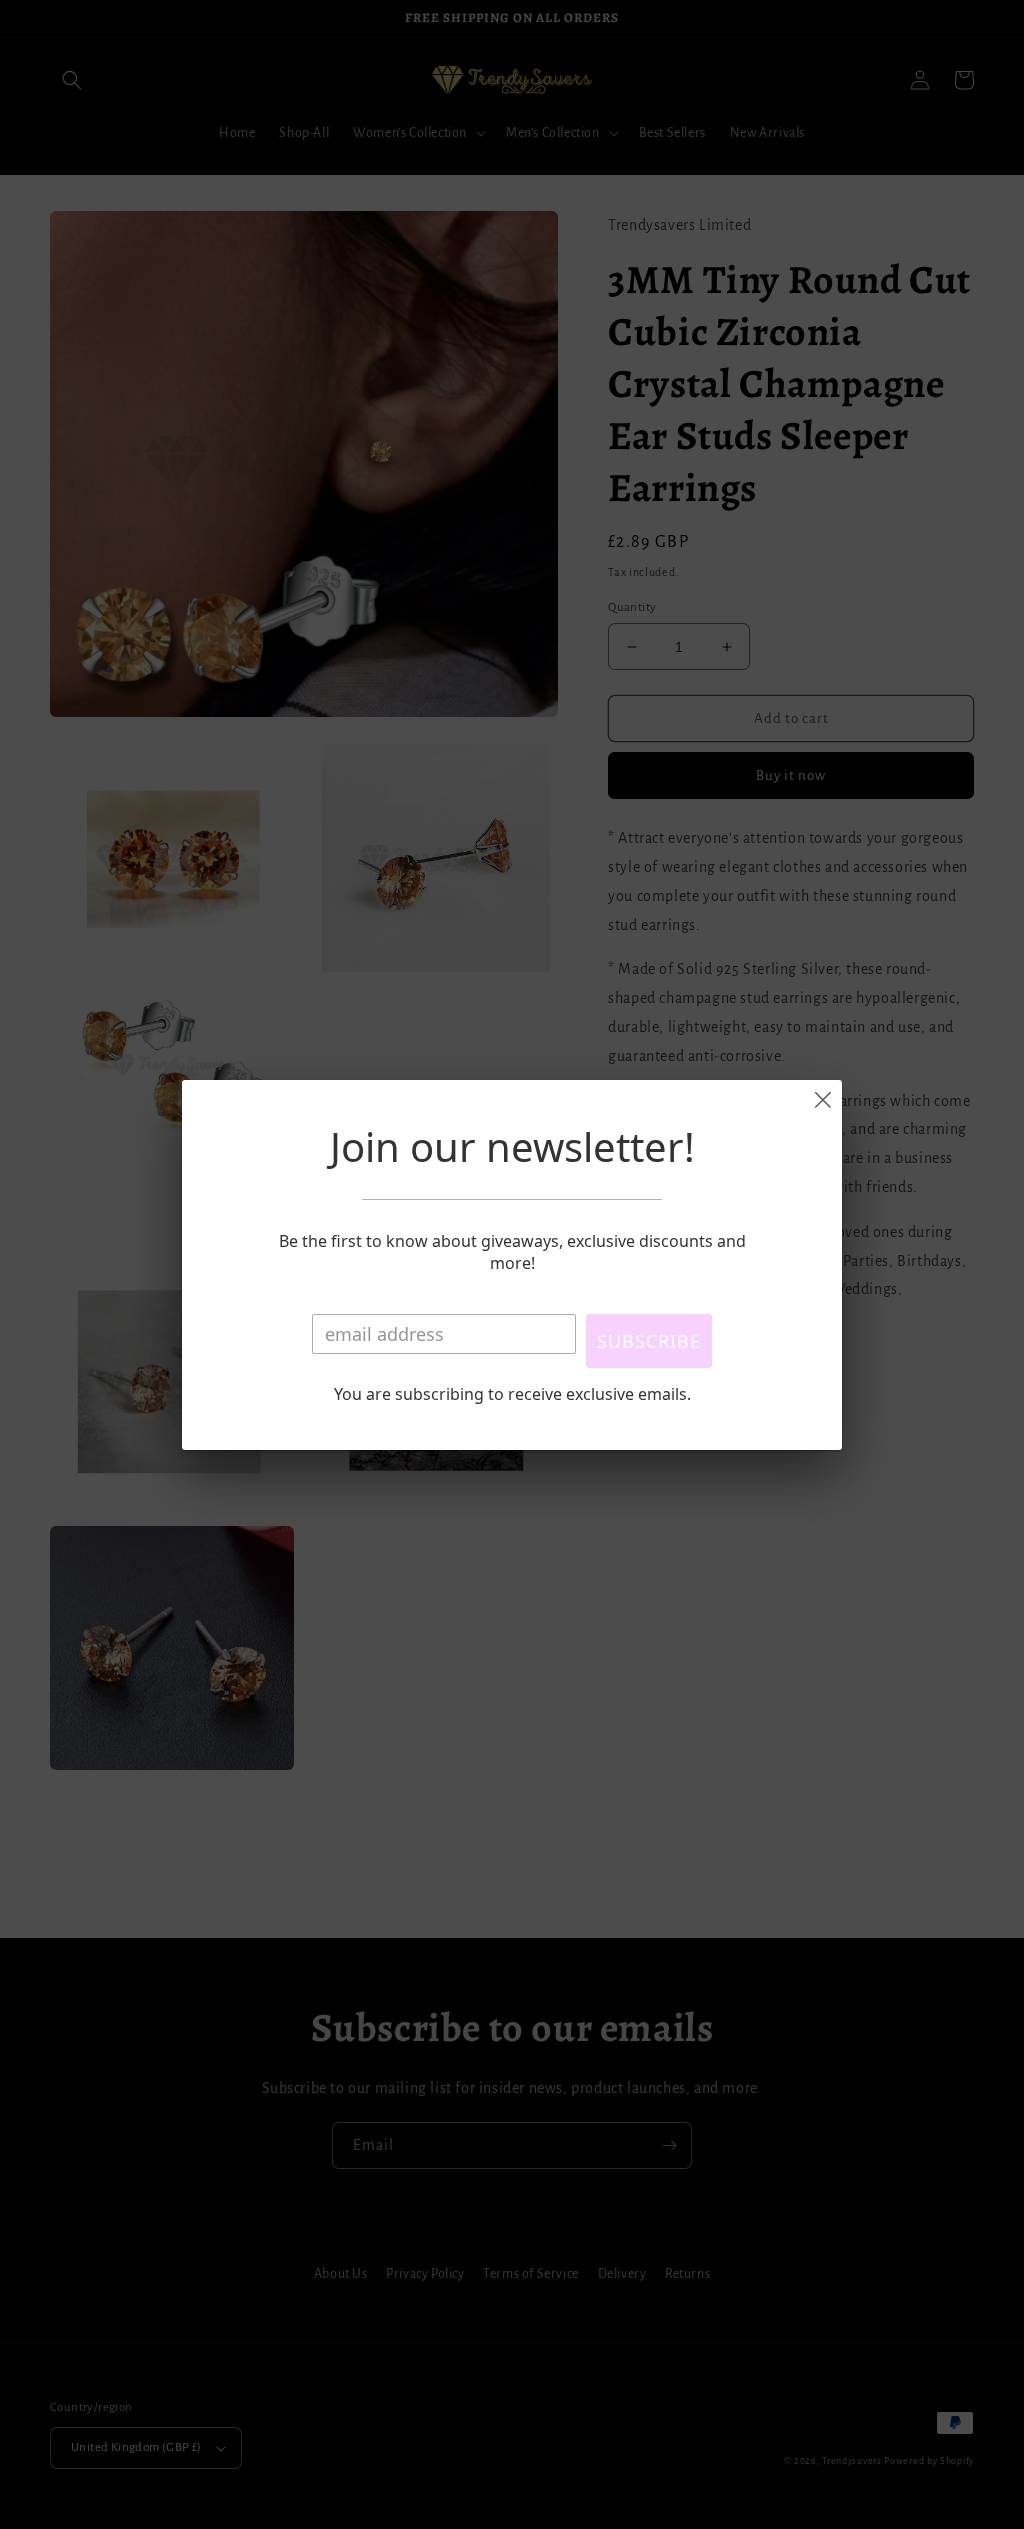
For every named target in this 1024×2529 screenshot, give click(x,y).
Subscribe (649, 1341)
